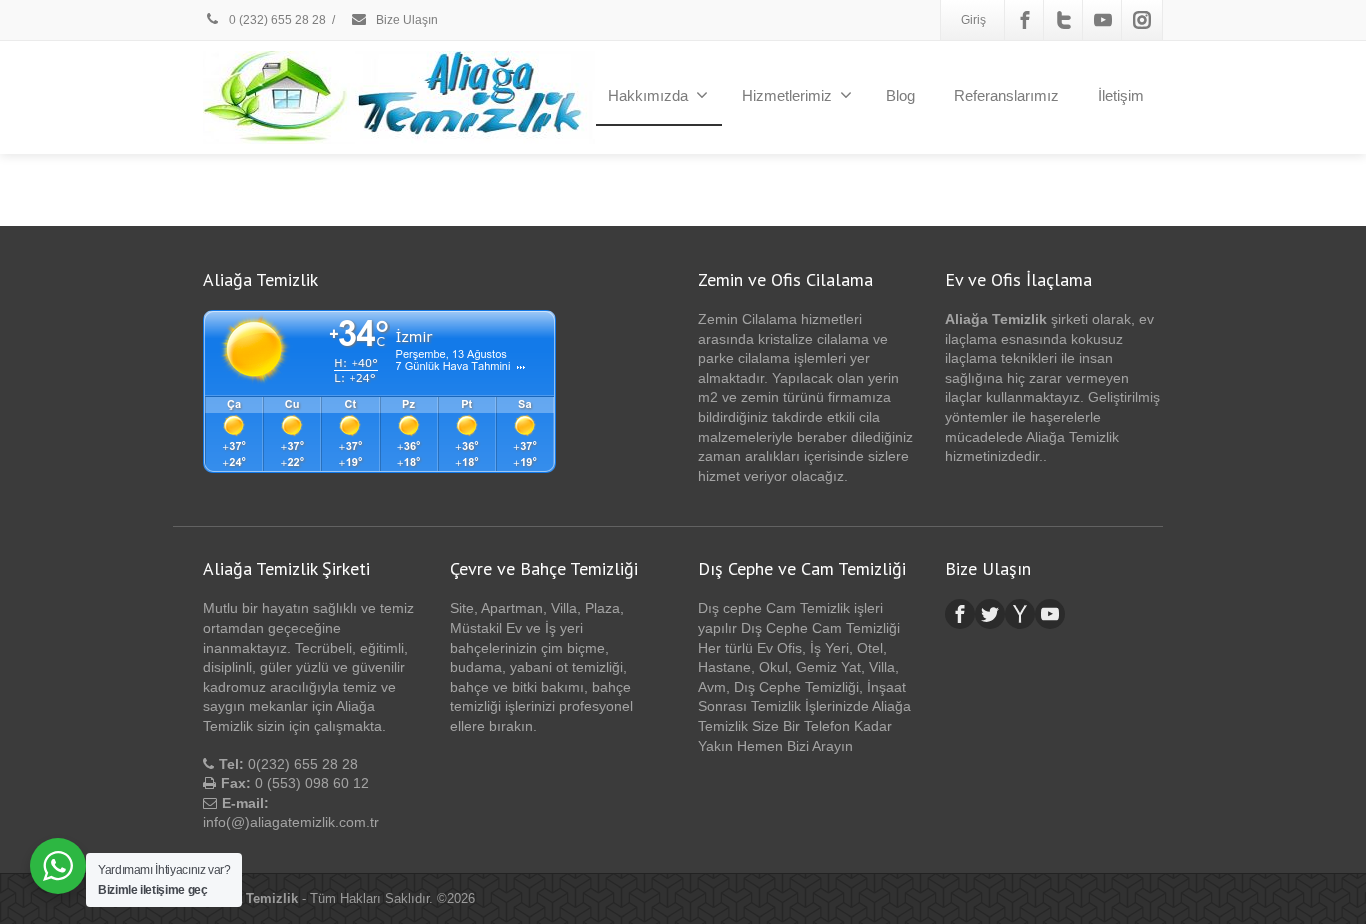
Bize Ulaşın (405, 20)
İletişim (1121, 95)
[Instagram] (1142, 20)
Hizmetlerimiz (787, 95)
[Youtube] (1103, 20)
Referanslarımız (1006, 95)
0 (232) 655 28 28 (276, 20)
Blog (900, 95)
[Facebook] (1025, 20)
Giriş (973, 20)
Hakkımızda (648, 95)
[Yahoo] (1020, 614)
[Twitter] (1064, 20)
